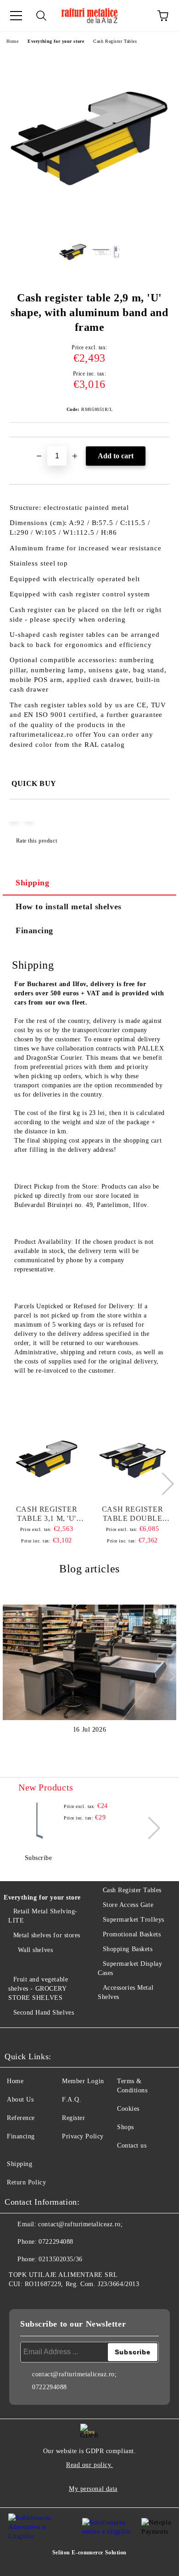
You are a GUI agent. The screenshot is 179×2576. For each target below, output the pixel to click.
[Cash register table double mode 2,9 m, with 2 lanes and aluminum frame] (133, 1459)
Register (73, 2118)
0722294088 (56, 2242)
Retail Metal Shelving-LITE (43, 1916)
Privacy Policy (83, 2136)
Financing (34, 930)
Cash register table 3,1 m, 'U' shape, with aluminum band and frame (47, 1514)
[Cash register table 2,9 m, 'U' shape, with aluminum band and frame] (89, 223)
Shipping (32, 883)
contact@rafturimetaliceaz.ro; (80, 2224)
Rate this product (36, 841)
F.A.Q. (72, 2099)
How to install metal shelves (69, 907)
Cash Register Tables (115, 41)
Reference (21, 2118)
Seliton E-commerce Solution (89, 2553)
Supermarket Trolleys (134, 1920)
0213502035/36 (60, 2259)
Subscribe (39, 1858)
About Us (20, 2099)
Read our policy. (89, 2465)
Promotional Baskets (132, 1934)
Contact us (132, 2146)
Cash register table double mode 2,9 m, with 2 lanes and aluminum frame (132, 1514)
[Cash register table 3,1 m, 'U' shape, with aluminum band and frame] (47, 1459)
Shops (126, 2127)
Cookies (128, 2109)
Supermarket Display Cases (130, 1968)
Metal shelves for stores (47, 1935)
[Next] (162, 1484)
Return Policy (26, 2182)
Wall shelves (35, 1950)
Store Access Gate (128, 1905)
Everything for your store (56, 41)
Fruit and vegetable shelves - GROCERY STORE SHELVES (38, 1989)
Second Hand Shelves (44, 2013)
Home (12, 41)
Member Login (83, 2081)
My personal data (93, 2489)
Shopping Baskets (128, 1949)
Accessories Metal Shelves (126, 1992)
